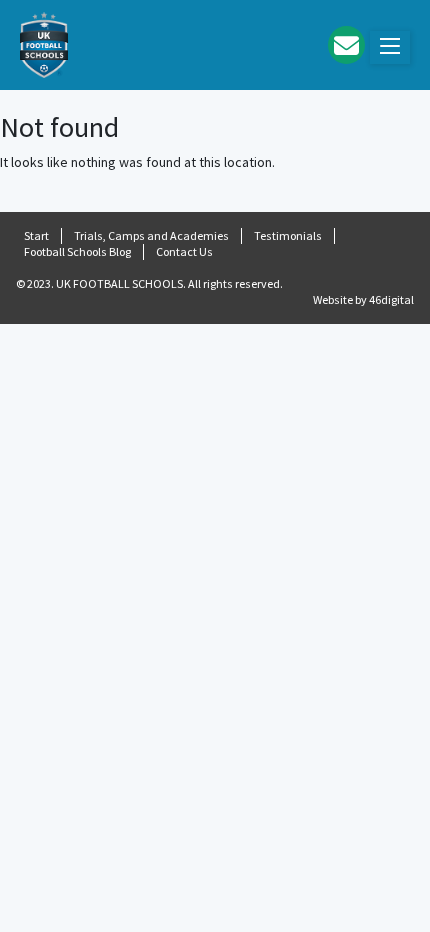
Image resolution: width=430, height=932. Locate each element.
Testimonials (288, 235)
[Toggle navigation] (390, 47)
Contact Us (184, 251)
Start (36, 235)
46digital (391, 299)
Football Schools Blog (77, 251)
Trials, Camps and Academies (151, 235)
